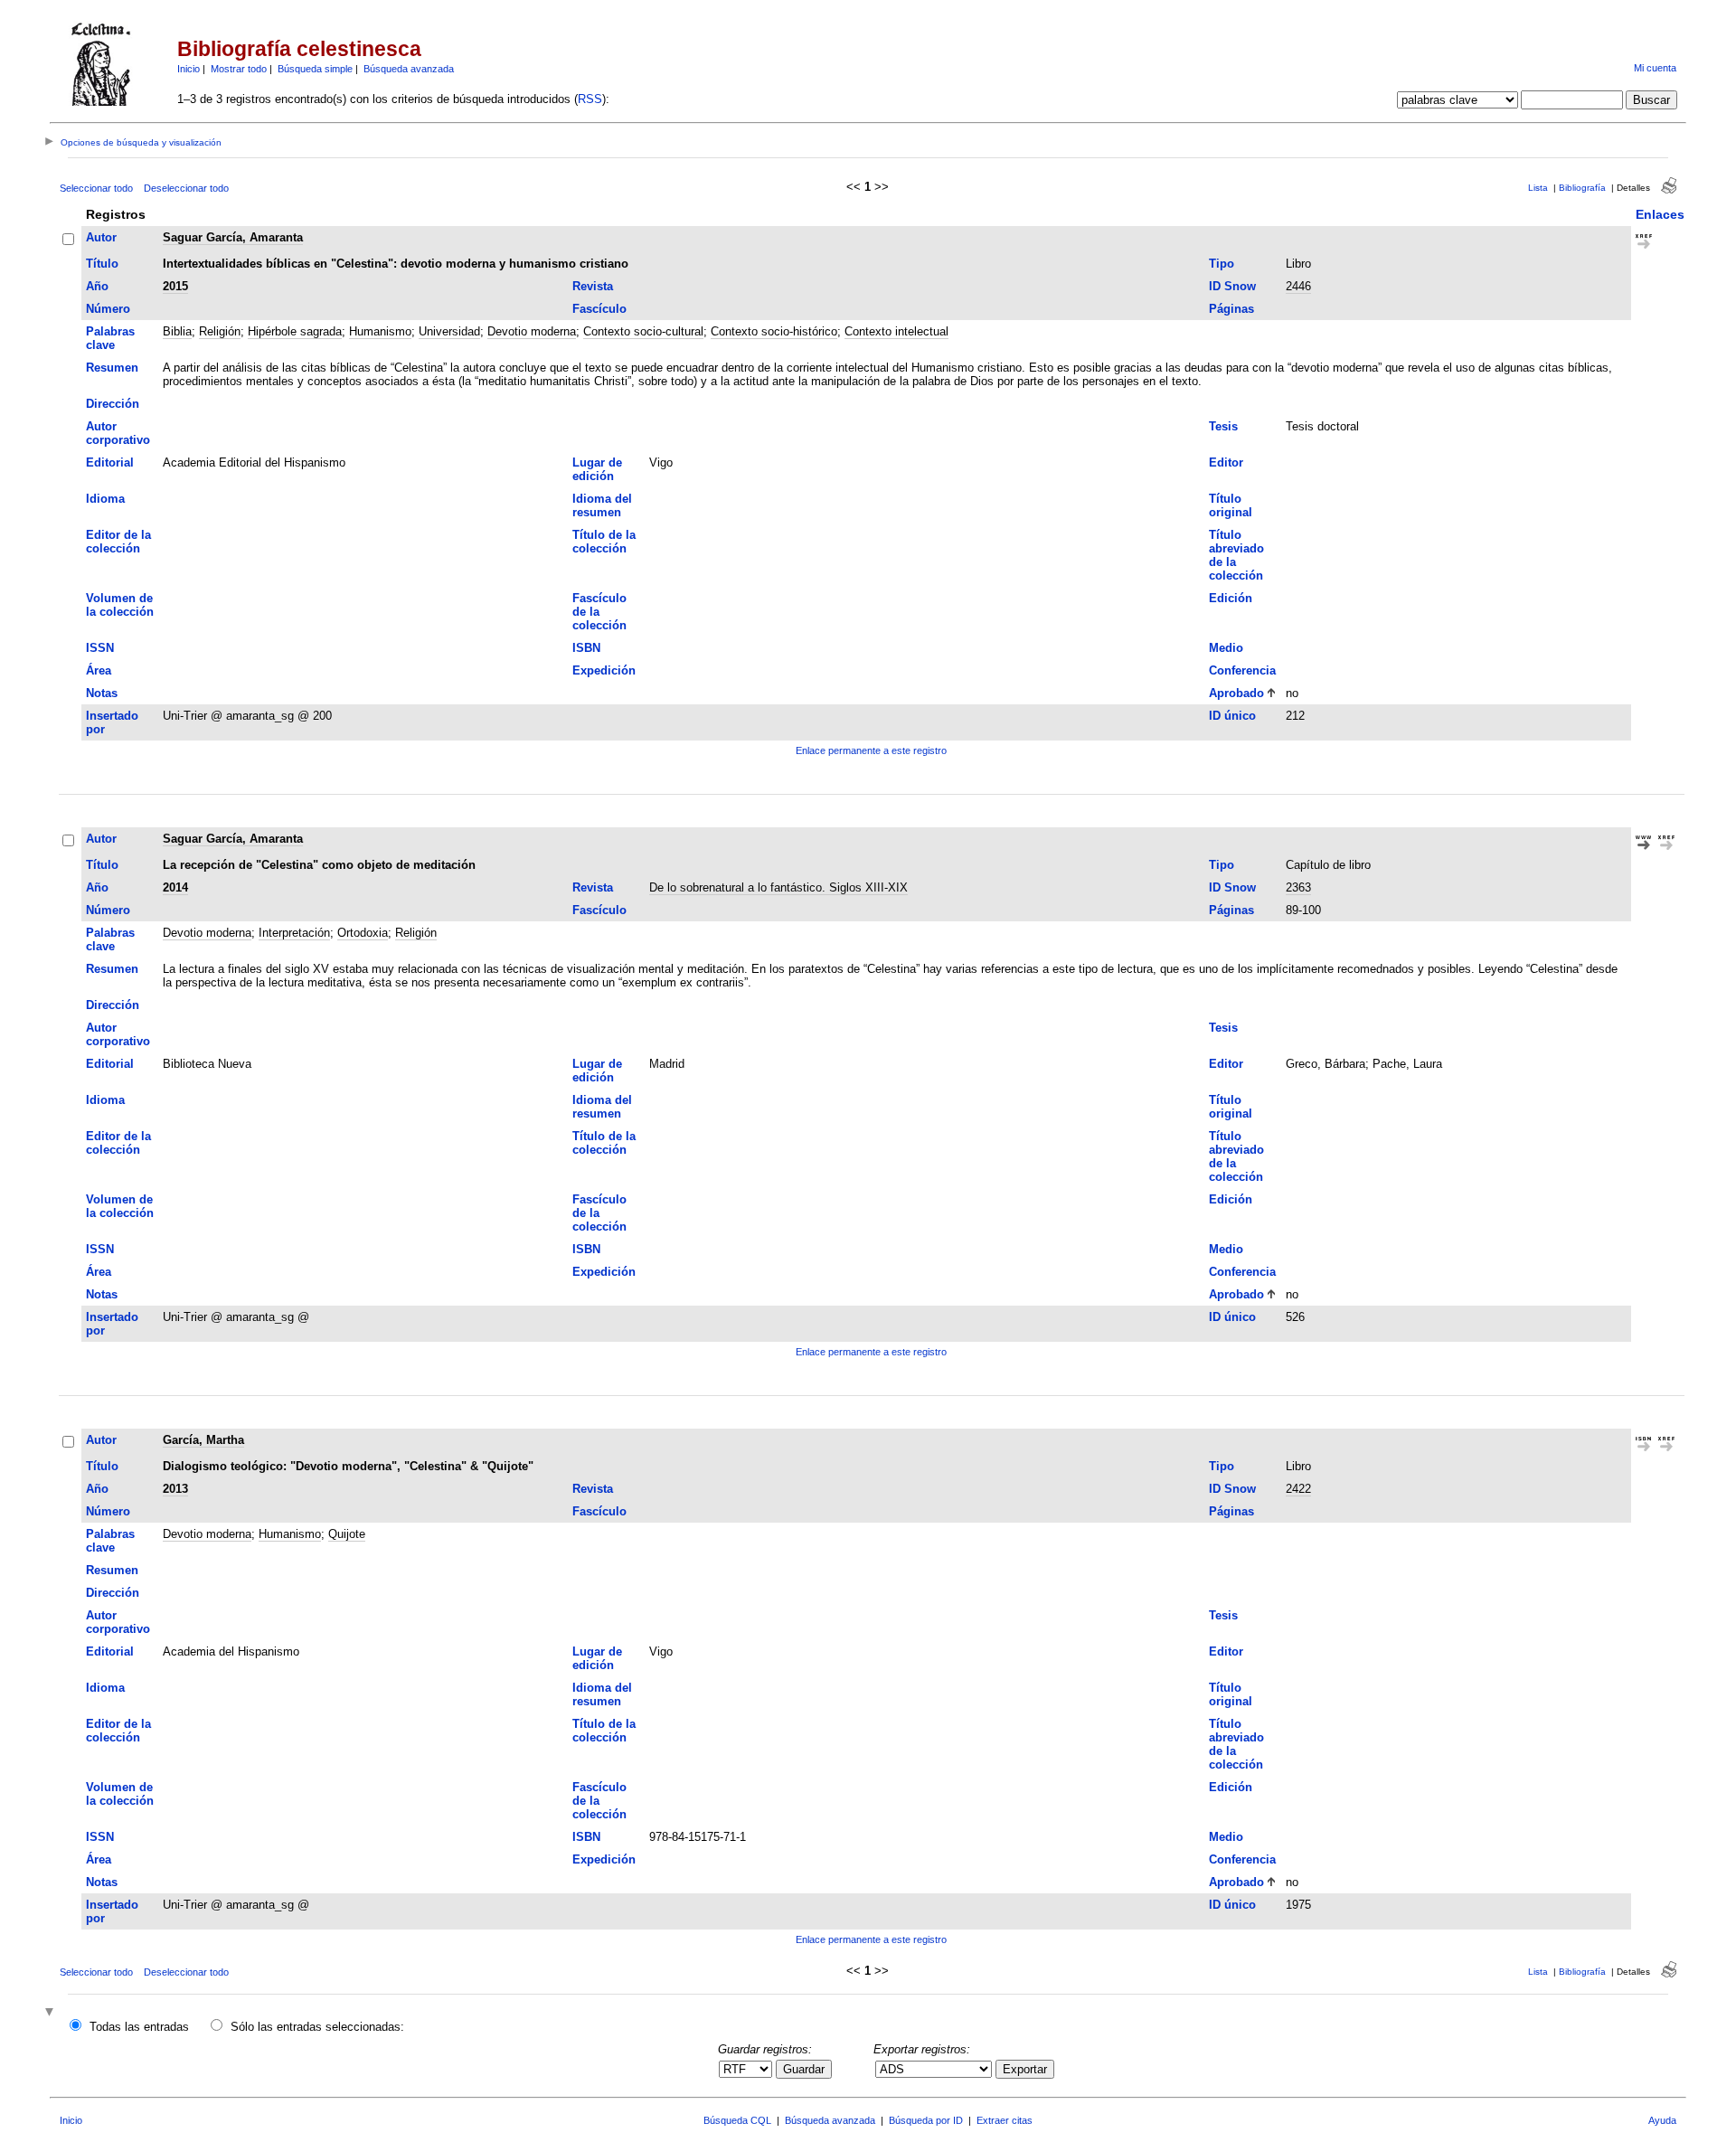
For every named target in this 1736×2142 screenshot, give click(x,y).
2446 (1298, 286)
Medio (1226, 648)
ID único (1232, 716)
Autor (101, 237)
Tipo (1222, 264)
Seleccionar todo (96, 188)
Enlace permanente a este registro (871, 750)
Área (99, 670)
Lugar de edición (597, 469)
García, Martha (203, 1440)
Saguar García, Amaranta (233, 237)
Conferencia (1242, 670)
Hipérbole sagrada (295, 331)
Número (108, 309)
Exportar (1025, 2069)
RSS (590, 99)
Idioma (105, 499)
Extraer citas (1005, 2120)
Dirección (113, 404)
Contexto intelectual (896, 331)
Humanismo (380, 331)
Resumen (112, 368)
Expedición (604, 670)
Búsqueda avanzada (409, 69)
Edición (1231, 598)
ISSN (100, 648)
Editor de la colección (118, 542)
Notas (102, 693)
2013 (175, 1489)
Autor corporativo (118, 433)
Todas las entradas (139, 2027)
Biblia (177, 331)
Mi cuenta (1655, 68)
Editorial (110, 462)
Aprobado (1236, 693)
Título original (1231, 505)
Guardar (804, 2069)
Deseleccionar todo (186, 188)
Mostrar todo (239, 69)
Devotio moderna (532, 331)
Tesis (1223, 426)
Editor (1226, 462)
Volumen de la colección (120, 605)
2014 (175, 887)
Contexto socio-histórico (774, 331)
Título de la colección (604, 542)
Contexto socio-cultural (643, 331)
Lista (1538, 188)
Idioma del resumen (602, 505)
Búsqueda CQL (737, 2120)
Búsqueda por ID (926, 2120)
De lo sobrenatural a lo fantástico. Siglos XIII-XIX (778, 887)
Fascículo (599, 309)
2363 (1298, 887)
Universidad (449, 331)
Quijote (347, 1534)
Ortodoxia (363, 933)
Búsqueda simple (315, 69)
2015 (175, 286)
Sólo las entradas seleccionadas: (317, 2027)
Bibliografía (1582, 188)
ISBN (586, 648)
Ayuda (1662, 2120)
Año (97, 286)
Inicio (189, 69)
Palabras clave (110, 338)
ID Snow (1232, 286)
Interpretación (294, 933)
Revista (593, 286)
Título (102, 264)
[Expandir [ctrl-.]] (52, 2013)
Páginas (1231, 309)
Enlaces (1660, 214)
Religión (220, 331)
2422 (1298, 1489)
